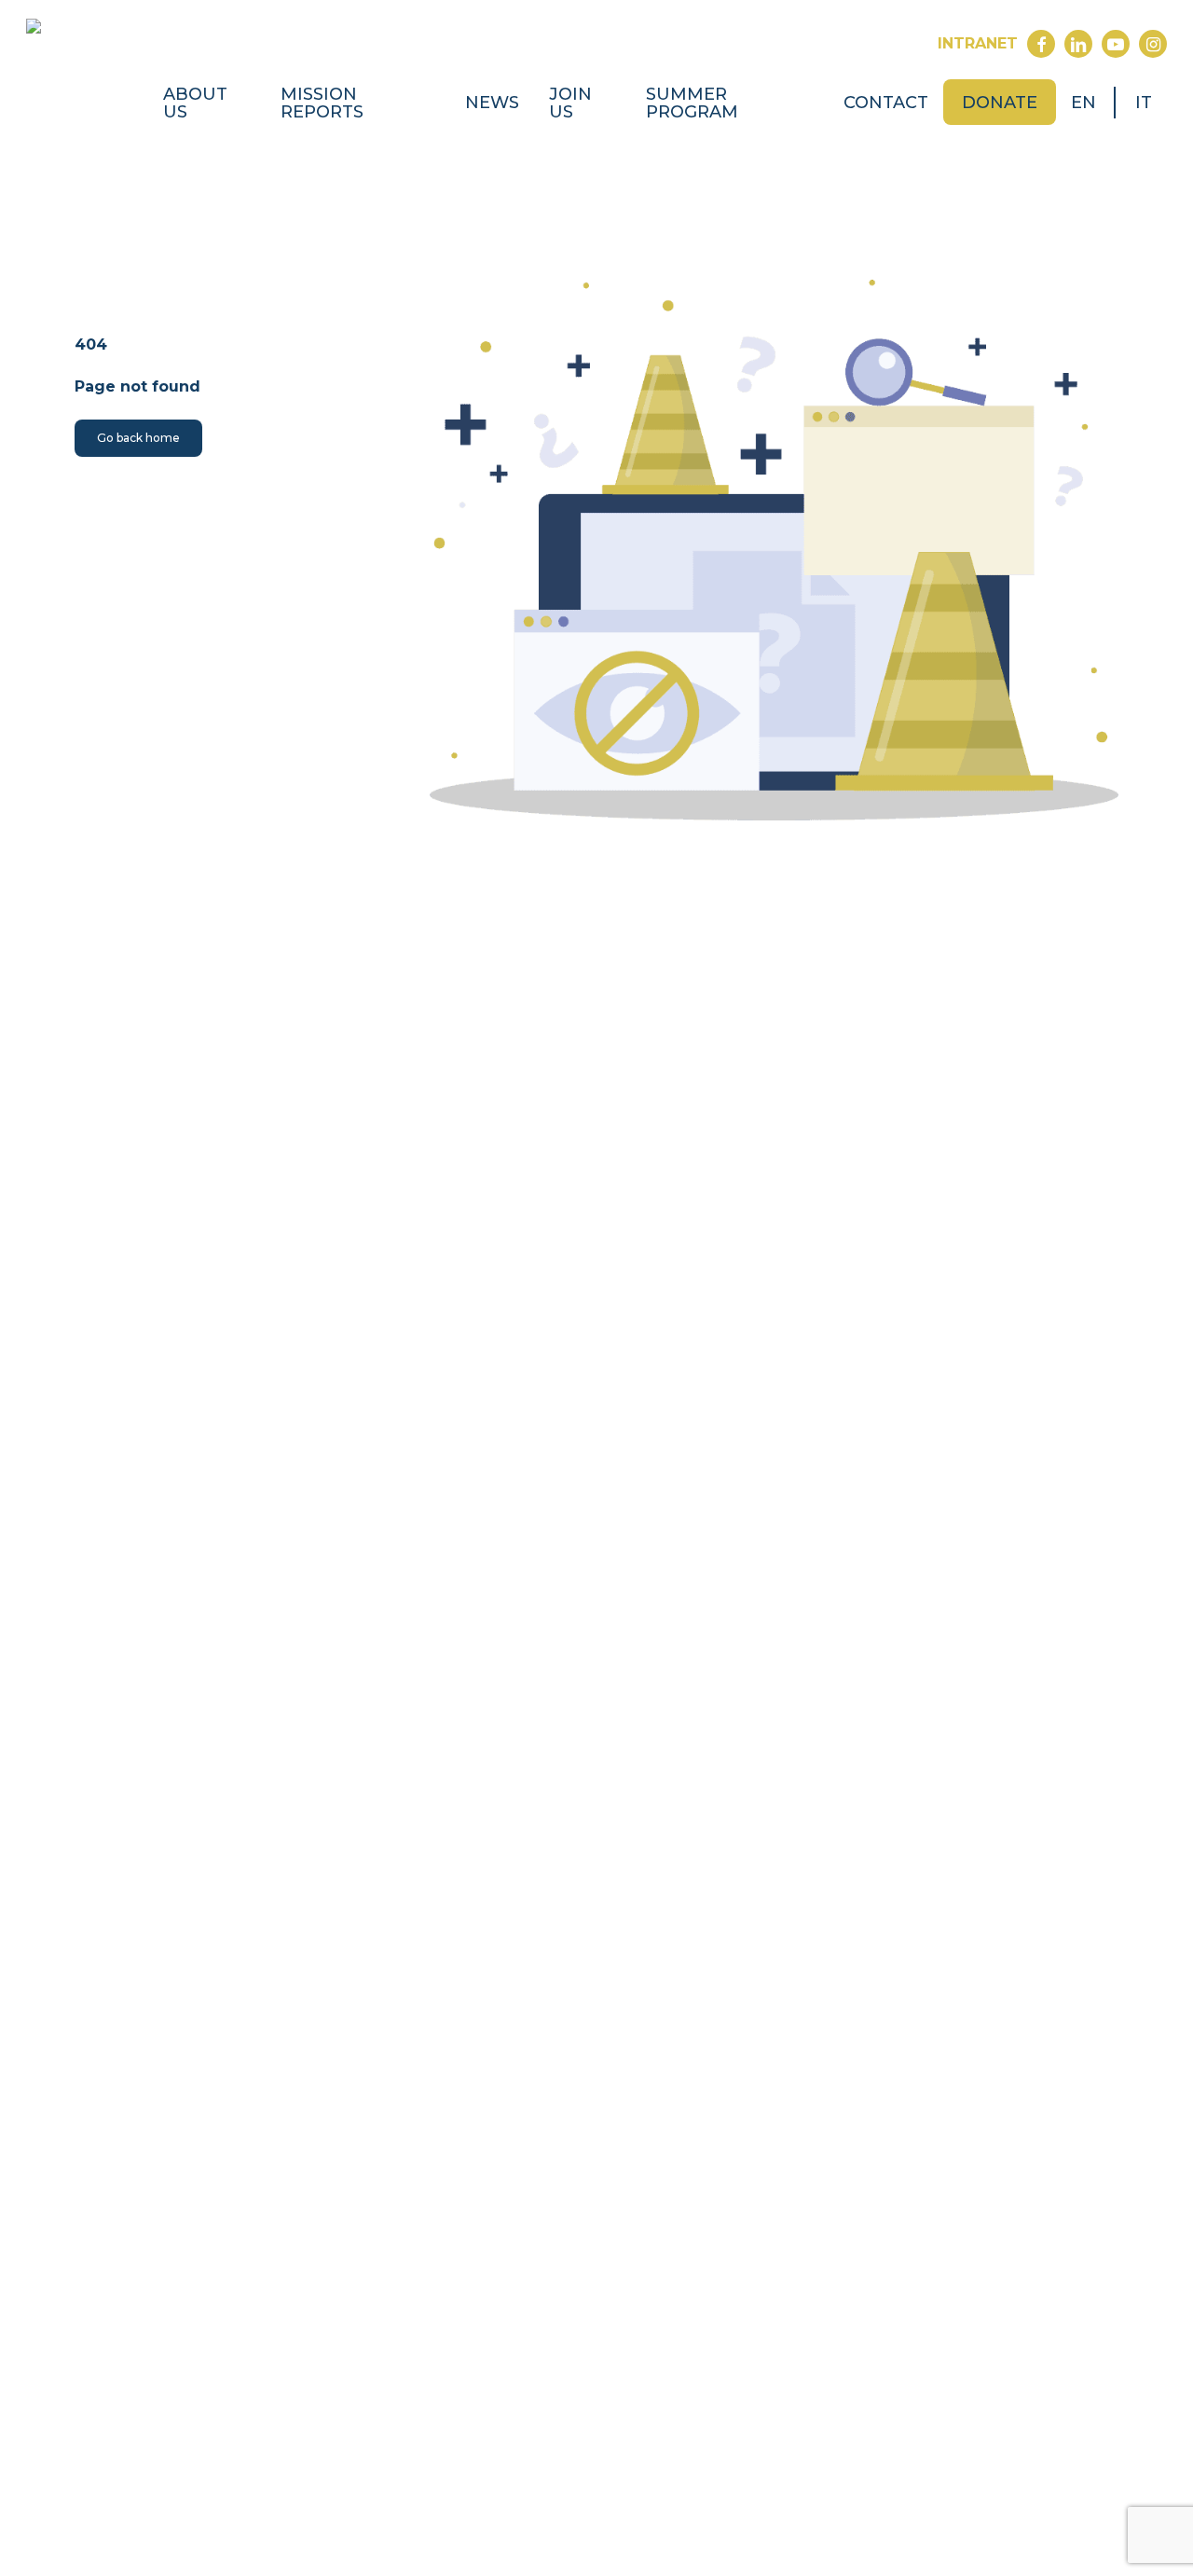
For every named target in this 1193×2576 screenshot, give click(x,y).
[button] (138, 438)
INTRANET (978, 43)
